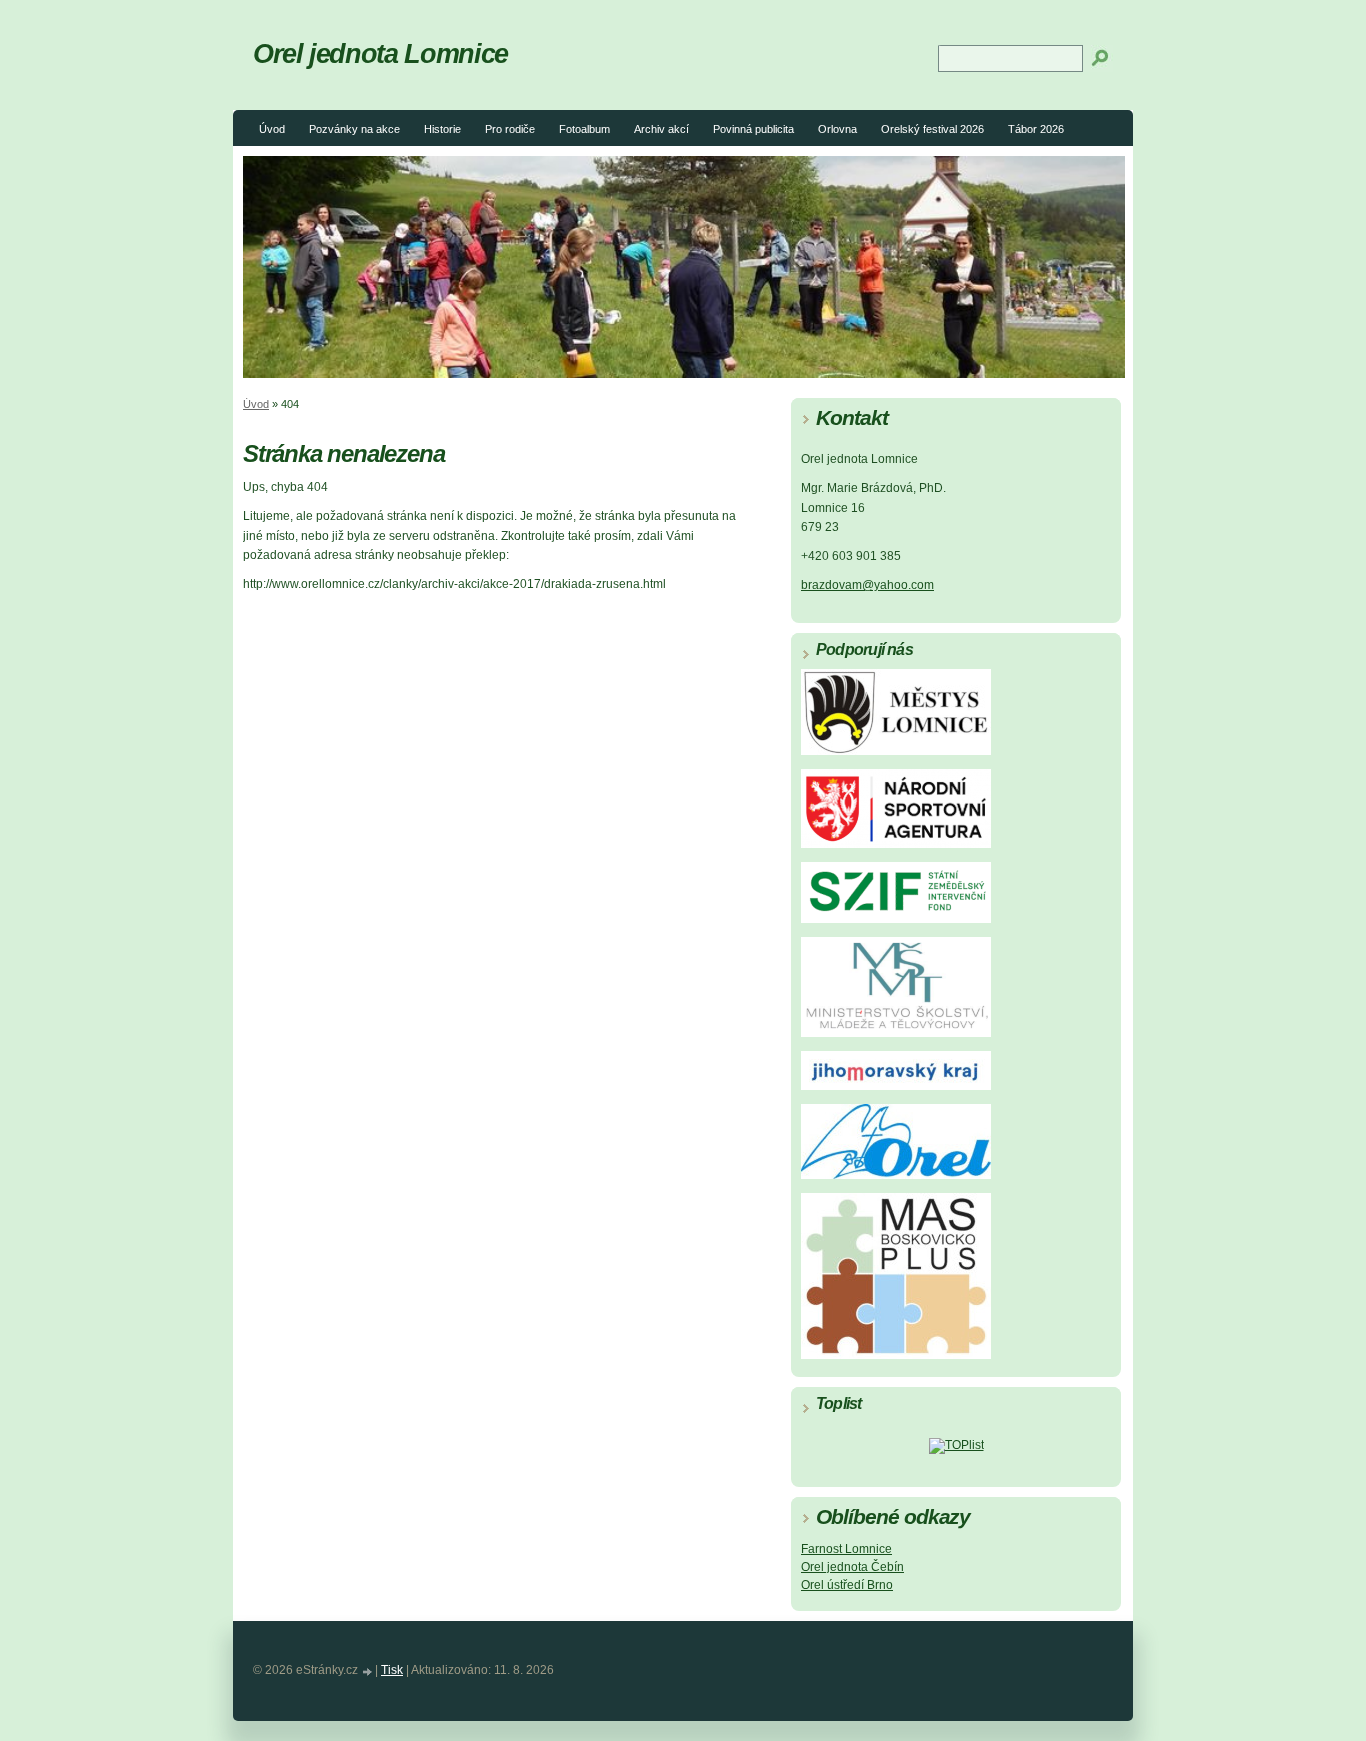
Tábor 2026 (1036, 129)
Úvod (272, 129)
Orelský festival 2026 (932, 129)
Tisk (392, 1670)
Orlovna (837, 129)
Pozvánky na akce (354, 129)
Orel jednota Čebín (852, 1567)
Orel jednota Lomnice (380, 53)
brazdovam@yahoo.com (867, 585)
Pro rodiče (510, 129)
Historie (442, 129)
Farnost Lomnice (846, 1549)
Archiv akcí (661, 129)
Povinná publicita (753, 129)
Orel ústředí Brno (847, 1585)
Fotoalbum (584, 129)
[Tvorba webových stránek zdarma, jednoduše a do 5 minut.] (368, 1671)
